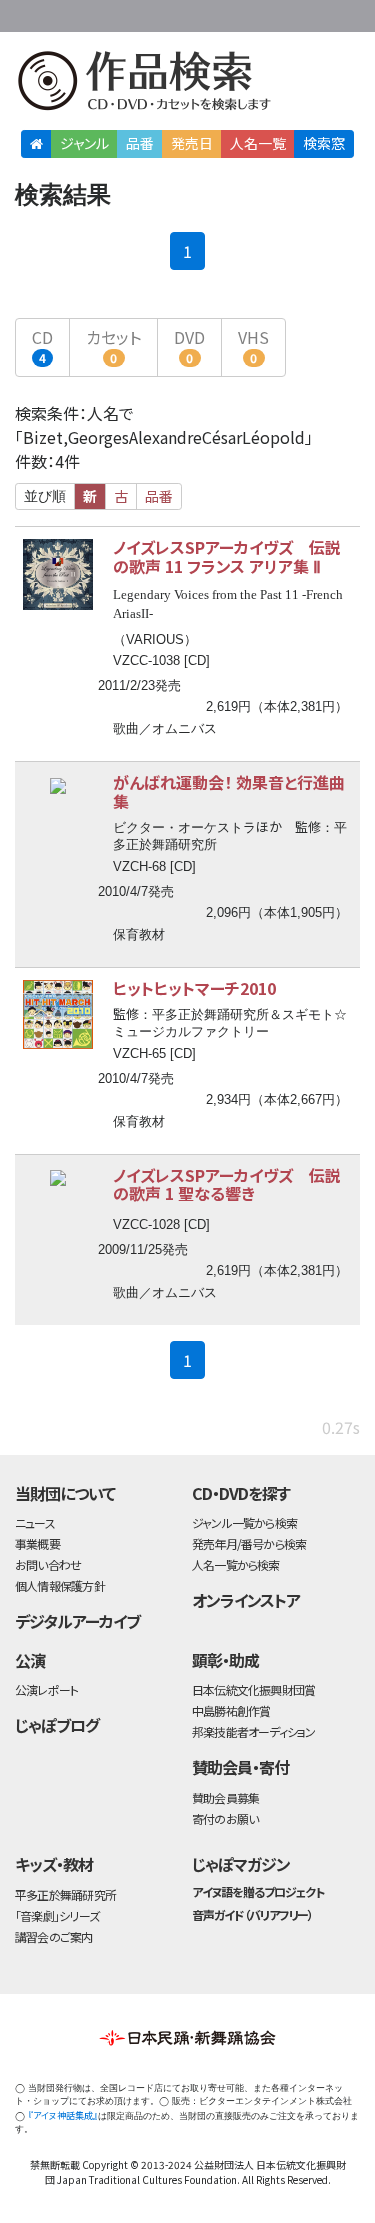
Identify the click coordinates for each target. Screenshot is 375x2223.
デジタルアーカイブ (77, 1621)
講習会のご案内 (54, 1936)
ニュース (35, 1522)
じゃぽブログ (57, 1725)
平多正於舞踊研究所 (65, 1894)
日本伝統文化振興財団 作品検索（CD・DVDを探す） (187, 84)
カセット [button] (113, 345)
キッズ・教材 (54, 1864)
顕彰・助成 (225, 1660)
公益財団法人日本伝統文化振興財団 (27, 14)
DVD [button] (189, 345)
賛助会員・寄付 (240, 1767)
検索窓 (324, 143)
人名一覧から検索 (236, 1564)
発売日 (192, 143)
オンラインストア (246, 1600)
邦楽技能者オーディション (254, 1731)
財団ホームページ (172, 12)
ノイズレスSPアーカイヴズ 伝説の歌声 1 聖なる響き (227, 1184)
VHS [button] (253, 345)
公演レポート (46, 1689)
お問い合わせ (315, 12)
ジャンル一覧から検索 (244, 1522)
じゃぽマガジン (241, 1864)
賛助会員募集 (225, 1797)
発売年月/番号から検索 (249, 1543)
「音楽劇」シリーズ (57, 1915)
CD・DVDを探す (241, 1493)
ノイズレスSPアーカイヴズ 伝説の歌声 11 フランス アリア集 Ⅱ (227, 556)
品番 (140, 143)
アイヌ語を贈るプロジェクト (258, 1891)
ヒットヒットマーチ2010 (194, 988)
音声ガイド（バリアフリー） (252, 1914)
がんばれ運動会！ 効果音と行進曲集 (229, 791)
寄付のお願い (225, 1818)
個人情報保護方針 (60, 1585)
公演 (30, 1660)
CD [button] (42, 345)
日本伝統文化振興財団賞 (253, 1689)
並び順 (45, 496)
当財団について (65, 1493)
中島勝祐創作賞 (231, 1710)
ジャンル (84, 143)
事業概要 (235, 12)
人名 (258, 143)
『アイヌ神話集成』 (63, 2115)
